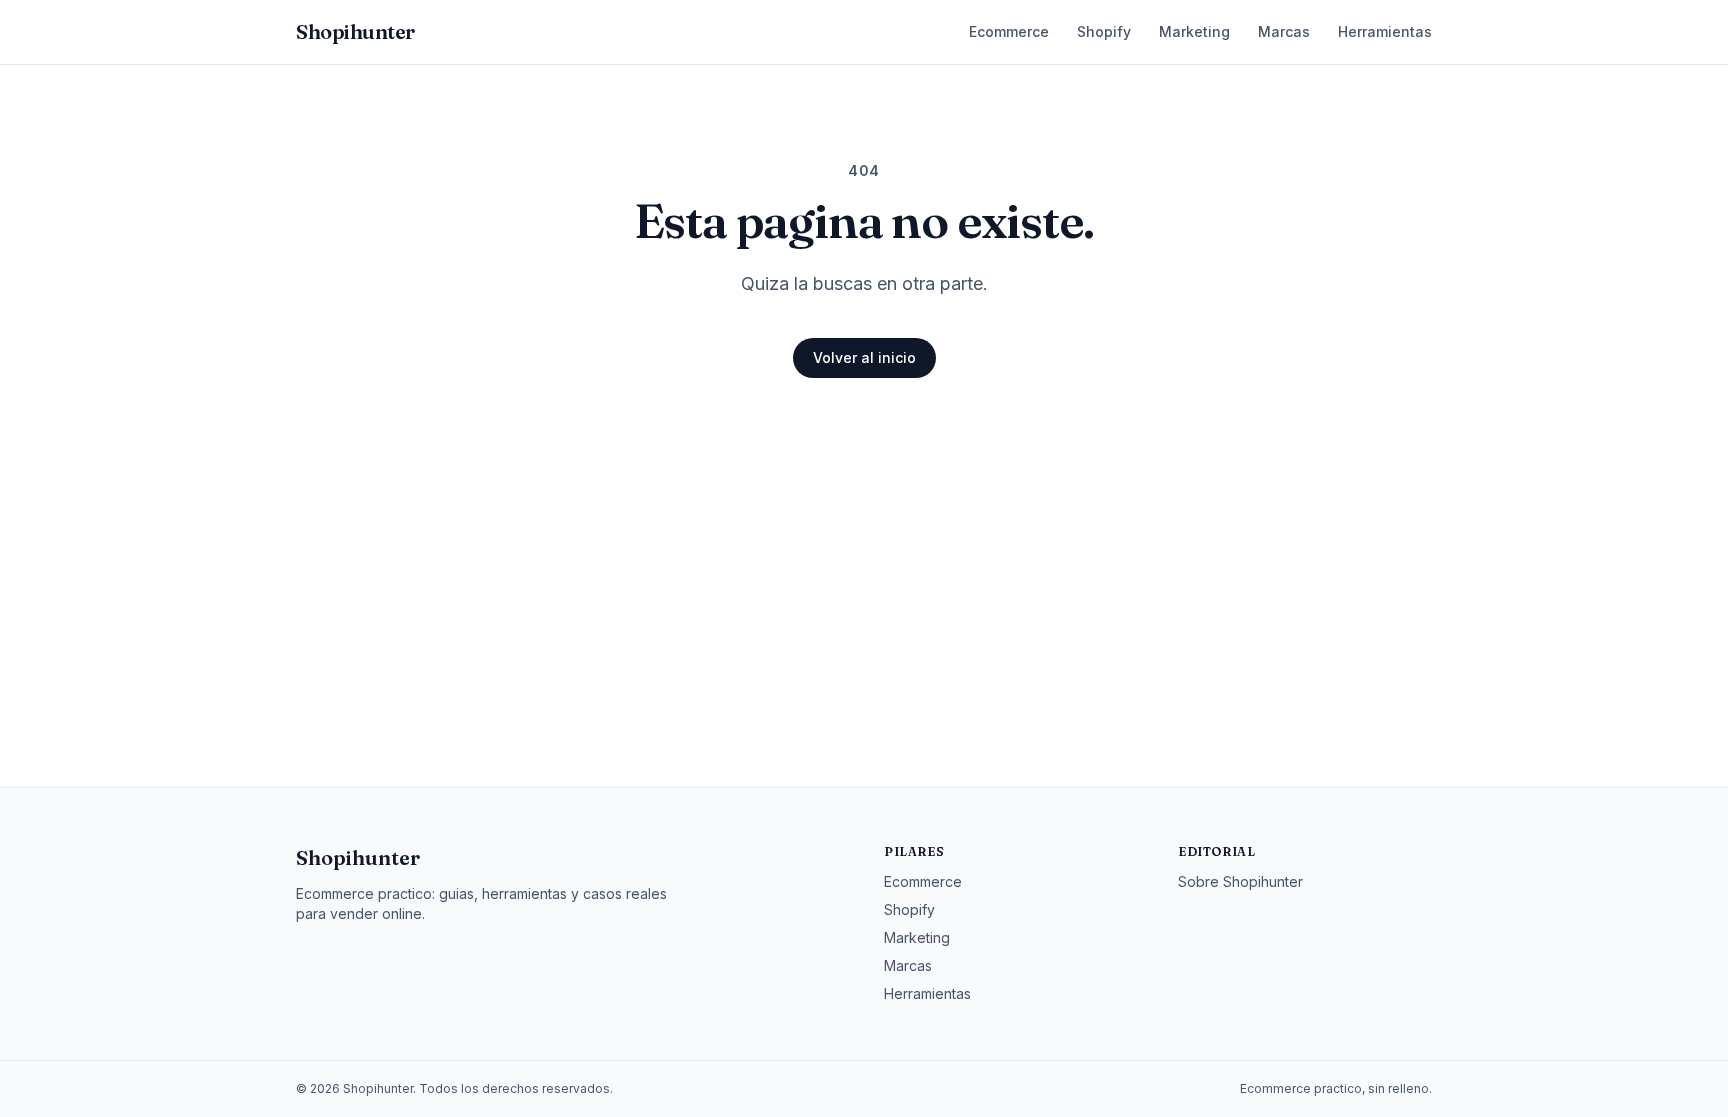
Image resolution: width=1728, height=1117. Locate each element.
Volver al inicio (864, 357)
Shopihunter (358, 857)
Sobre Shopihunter (1240, 881)
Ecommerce (1009, 31)
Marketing (1194, 31)
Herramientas (1385, 31)
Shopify (1104, 31)
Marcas (1284, 31)
